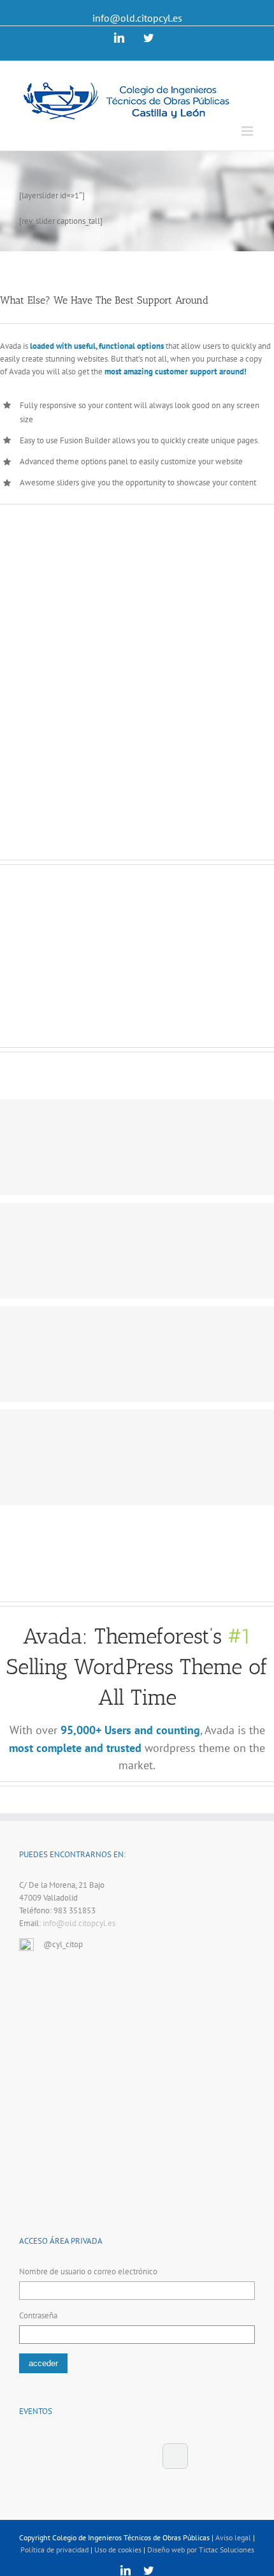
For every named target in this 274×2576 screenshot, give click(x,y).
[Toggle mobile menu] (248, 131)
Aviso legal (233, 2537)
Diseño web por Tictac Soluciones (201, 2550)
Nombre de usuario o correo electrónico (88, 2271)
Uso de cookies (118, 2550)
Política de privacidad (54, 2550)
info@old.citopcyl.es (137, 18)
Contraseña (38, 2315)
